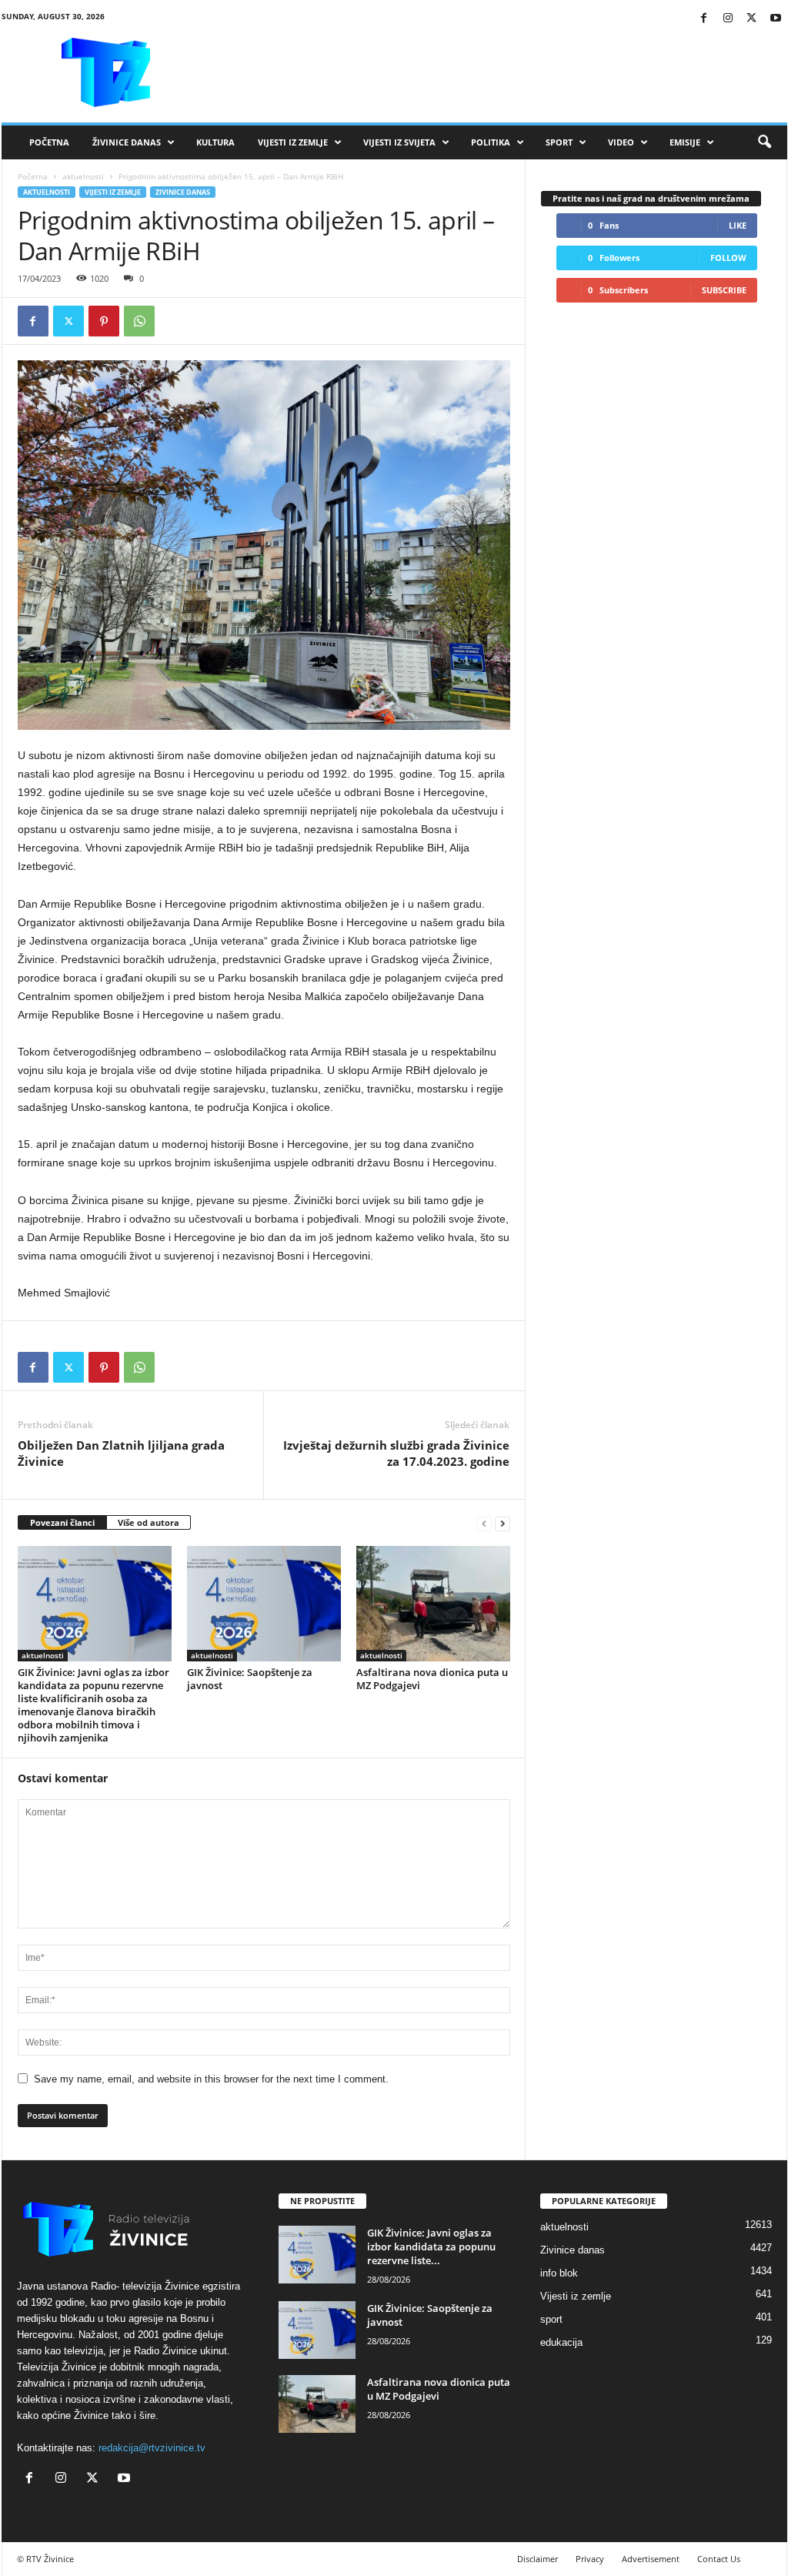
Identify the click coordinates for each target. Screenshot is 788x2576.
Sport (559, 142)
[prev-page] (484, 1523)
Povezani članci (62, 1522)
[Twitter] (752, 19)
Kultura (215, 142)
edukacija (561, 2342)
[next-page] (503, 1523)
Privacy (590, 2559)
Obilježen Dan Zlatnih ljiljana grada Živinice (121, 1453)
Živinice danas (127, 142)
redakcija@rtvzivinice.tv (152, 2448)
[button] (764, 142)
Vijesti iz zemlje (293, 142)
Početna (49, 142)
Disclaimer (538, 2559)
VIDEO (621, 142)
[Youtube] (776, 19)
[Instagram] (728, 19)
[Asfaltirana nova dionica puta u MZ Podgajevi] (433, 1604)
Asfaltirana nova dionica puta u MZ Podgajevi (432, 1679)
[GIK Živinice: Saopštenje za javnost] (264, 1604)
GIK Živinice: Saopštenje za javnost (250, 1679)
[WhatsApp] (139, 321)
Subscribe (724, 290)
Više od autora (149, 1522)
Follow (728, 258)
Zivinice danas (183, 192)
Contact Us (719, 2559)
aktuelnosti (83, 176)
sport (551, 2319)
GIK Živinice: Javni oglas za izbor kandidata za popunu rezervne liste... (431, 2246)
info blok (559, 2273)
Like (738, 225)
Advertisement (651, 2559)
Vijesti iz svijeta (399, 142)
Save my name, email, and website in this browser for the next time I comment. (211, 2079)
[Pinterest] (104, 321)
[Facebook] (704, 19)
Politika (491, 142)
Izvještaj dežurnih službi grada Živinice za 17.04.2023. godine (396, 1453)
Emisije (685, 142)
